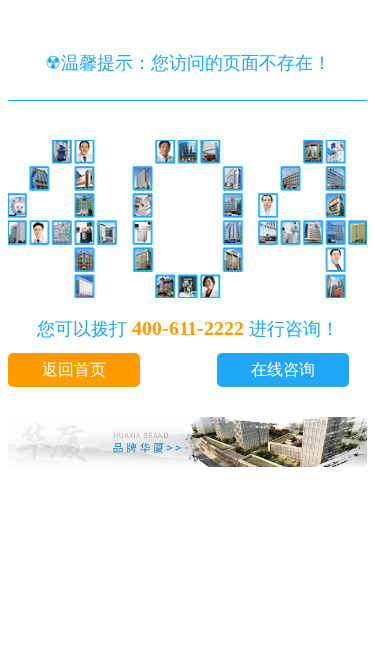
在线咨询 (283, 369)
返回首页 (74, 369)
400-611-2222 (188, 328)
